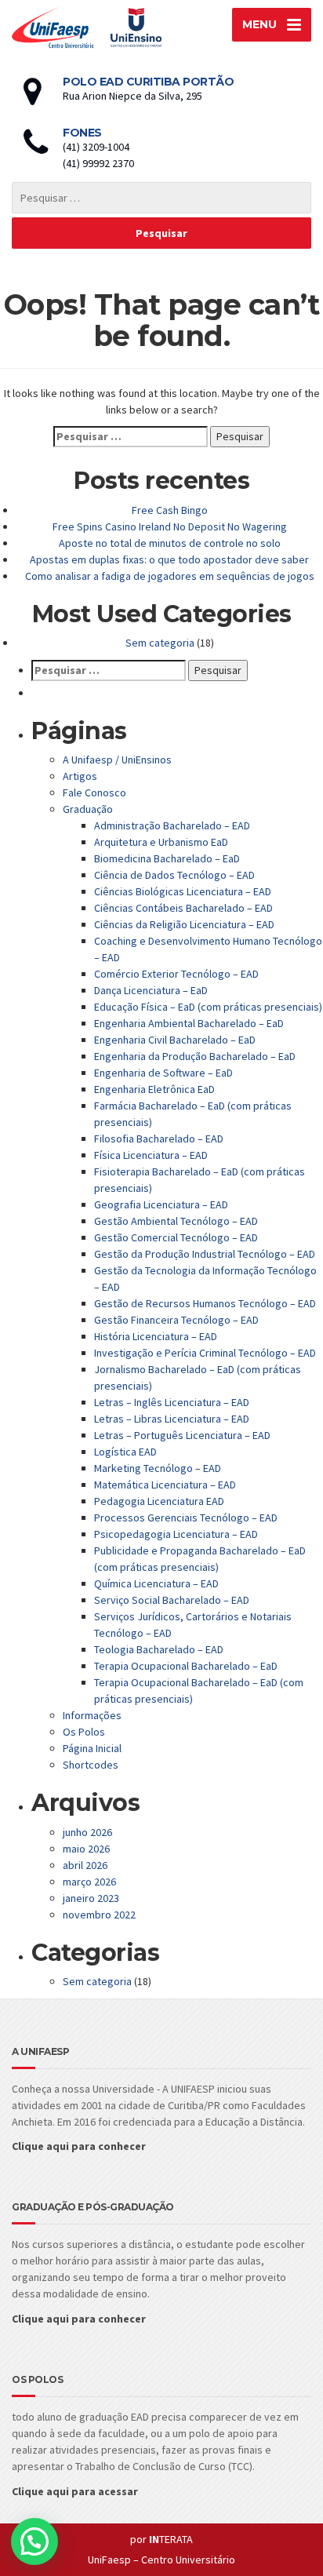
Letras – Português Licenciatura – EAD (182, 1435)
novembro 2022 (99, 1915)
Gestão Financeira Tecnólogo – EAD (176, 1320)
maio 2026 (86, 1849)
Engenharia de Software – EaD (163, 1073)
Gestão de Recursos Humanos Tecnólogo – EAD (205, 1303)
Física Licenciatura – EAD (151, 1155)
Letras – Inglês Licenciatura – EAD (172, 1402)
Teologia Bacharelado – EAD (159, 1649)
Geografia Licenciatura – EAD (161, 1204)
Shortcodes (91, 1765)
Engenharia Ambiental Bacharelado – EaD (189, 1023)
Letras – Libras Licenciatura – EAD (172, 1419)
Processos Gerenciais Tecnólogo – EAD (186, 1518)
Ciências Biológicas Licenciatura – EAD (183, 891)
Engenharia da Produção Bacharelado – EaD (195, 1056)
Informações (92, 1715)
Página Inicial (92, 1748)
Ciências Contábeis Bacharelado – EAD (183, 908)
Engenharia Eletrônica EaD (154, 1089)
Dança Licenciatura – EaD (151, 990)
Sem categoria (160, 643)
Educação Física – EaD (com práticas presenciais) (208, 1007)
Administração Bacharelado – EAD (172, 825)
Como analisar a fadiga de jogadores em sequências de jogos (170, 576)
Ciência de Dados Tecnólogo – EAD (174, 875)
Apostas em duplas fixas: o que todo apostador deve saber (169, 559)
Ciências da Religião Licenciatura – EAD (184, 924)
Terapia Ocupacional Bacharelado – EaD (186, 1666)
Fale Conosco (94, 792)
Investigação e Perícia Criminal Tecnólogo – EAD (205, 1353)
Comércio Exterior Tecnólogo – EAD (176, 974)
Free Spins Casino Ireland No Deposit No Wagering (170, 526)
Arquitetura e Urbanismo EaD (161, 842)
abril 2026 (85, 1865)
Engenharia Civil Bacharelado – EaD (175, 1040)
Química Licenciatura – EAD (156, 1583)
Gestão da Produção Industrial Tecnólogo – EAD (205, 1254)
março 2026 (89, 1882)
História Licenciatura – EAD (156, 1336)
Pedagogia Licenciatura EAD (159, 1501)
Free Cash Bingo (170, 510)
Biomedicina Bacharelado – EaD (167, 858)
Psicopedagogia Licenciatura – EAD (176, 1534)
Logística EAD (125, 1452)
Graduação (88, 809)
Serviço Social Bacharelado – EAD (172, 1600)
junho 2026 (87, 1832)
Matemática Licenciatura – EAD (165, 1485)
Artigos (80, 776)
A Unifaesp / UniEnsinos (117, 760)
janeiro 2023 (91, 1898)
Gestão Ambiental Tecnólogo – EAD (176, 1221)
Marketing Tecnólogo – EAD (158, 1468)
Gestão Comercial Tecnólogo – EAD (176, 1237)
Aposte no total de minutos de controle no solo (170, 543)
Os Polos (84, 1732)
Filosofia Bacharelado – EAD (159, 1139)
